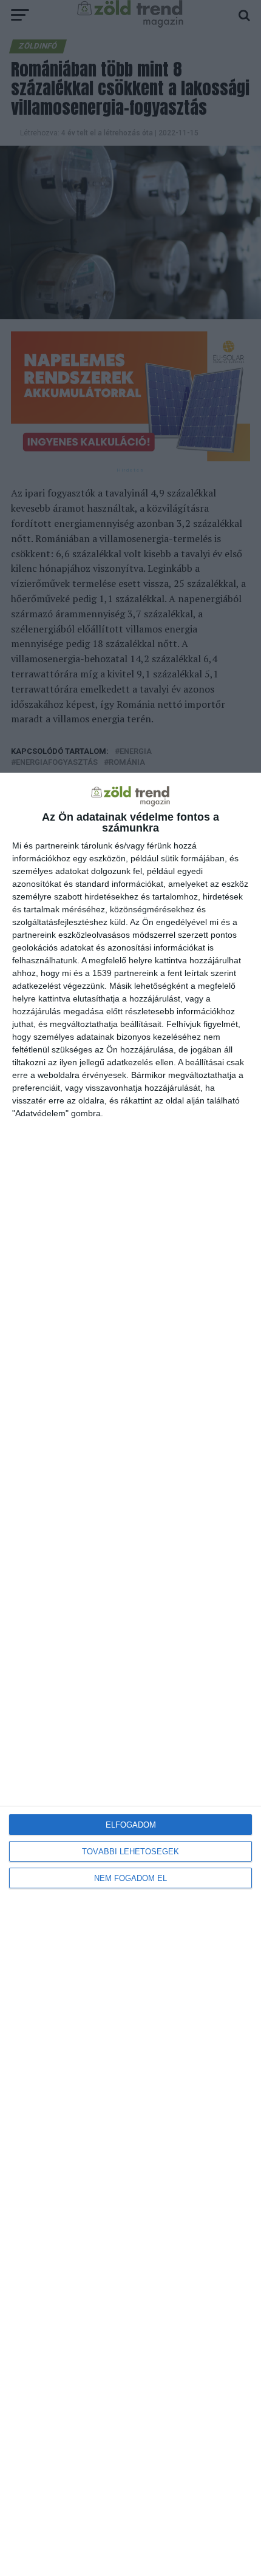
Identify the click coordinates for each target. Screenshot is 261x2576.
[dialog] (130, 1674)
